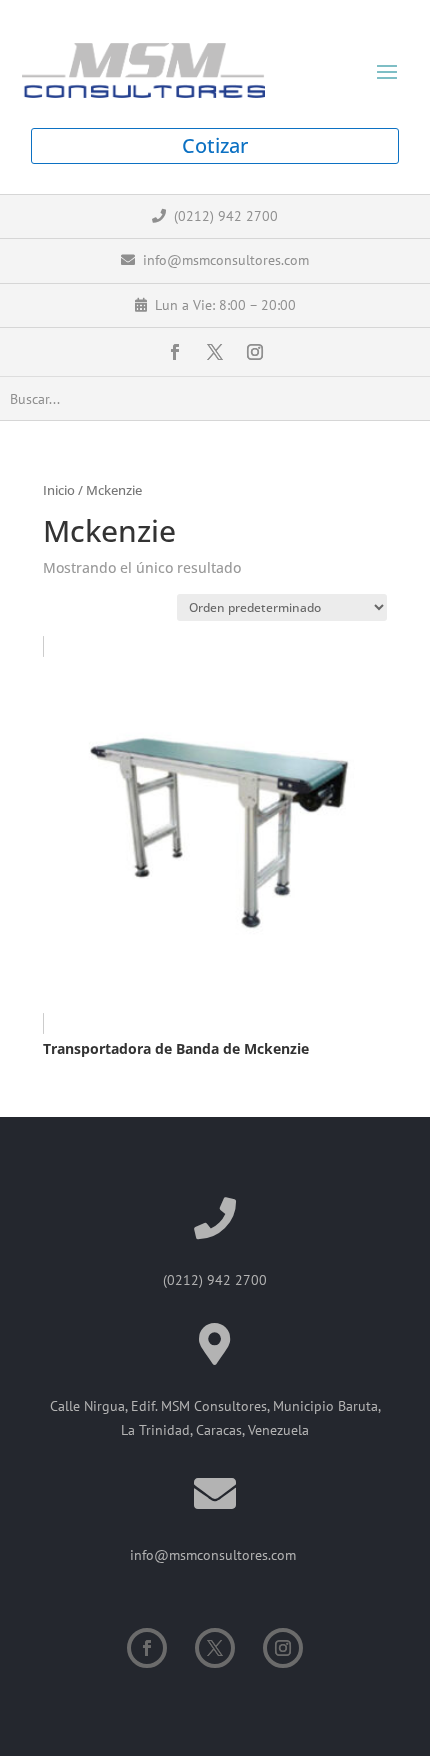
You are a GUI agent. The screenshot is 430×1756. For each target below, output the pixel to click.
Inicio (59, 490)
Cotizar (215, 145)
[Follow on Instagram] (255, 352)
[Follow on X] (215, 352)
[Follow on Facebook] (175, 352)
